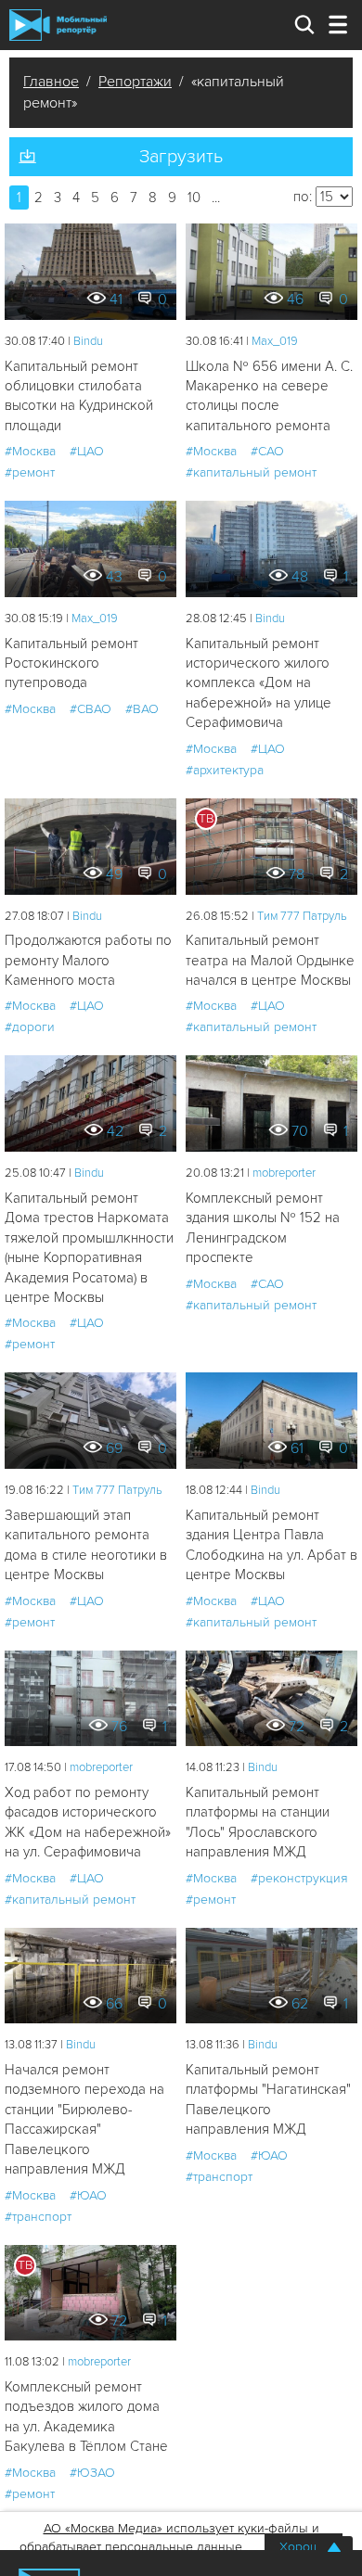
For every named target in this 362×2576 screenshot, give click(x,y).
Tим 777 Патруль (302, 916)
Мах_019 (275, 341)
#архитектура (225, 770)
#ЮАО (88, 2195)
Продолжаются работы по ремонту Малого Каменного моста (88, 960)
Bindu (88, 341)
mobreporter (284, 1173)
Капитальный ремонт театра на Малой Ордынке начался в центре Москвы (270, 960)
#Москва (30, 451)
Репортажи (135, 82)
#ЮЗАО (92, 2473)
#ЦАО (87, 451)
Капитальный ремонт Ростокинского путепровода (71, 663)
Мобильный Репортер (58, 25)
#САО (267, 451)
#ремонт (30, 472)
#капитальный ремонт (251, 472)
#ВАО (142, 709)
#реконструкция (299, 1878)
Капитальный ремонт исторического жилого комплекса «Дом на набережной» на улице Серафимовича (259, 683)
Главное (51, 82)
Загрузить (181, 157)
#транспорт (38, 2217)
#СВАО (90, 709)
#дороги (30, 1027)
